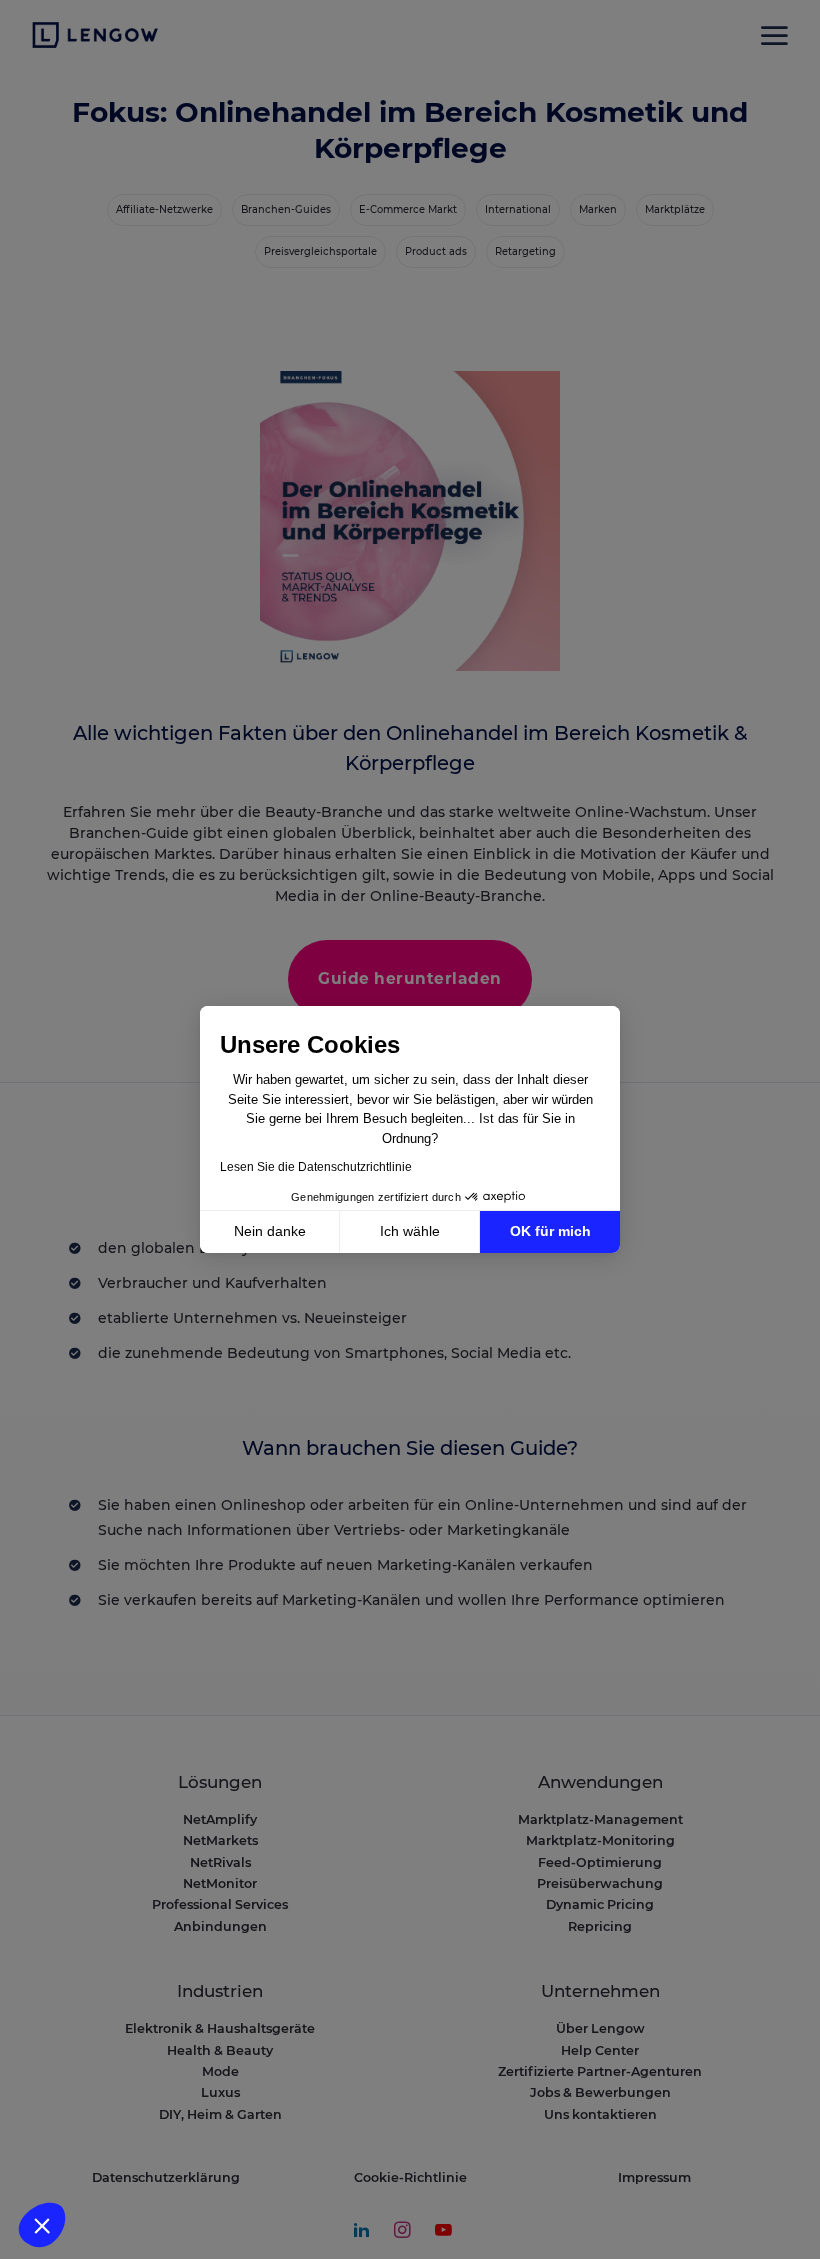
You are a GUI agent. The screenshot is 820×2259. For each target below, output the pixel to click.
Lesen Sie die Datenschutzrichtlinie (316, 1167)
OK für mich (550, 1231)
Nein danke (270, 1231)
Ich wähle (410, 1231)
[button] (42, 2225)
